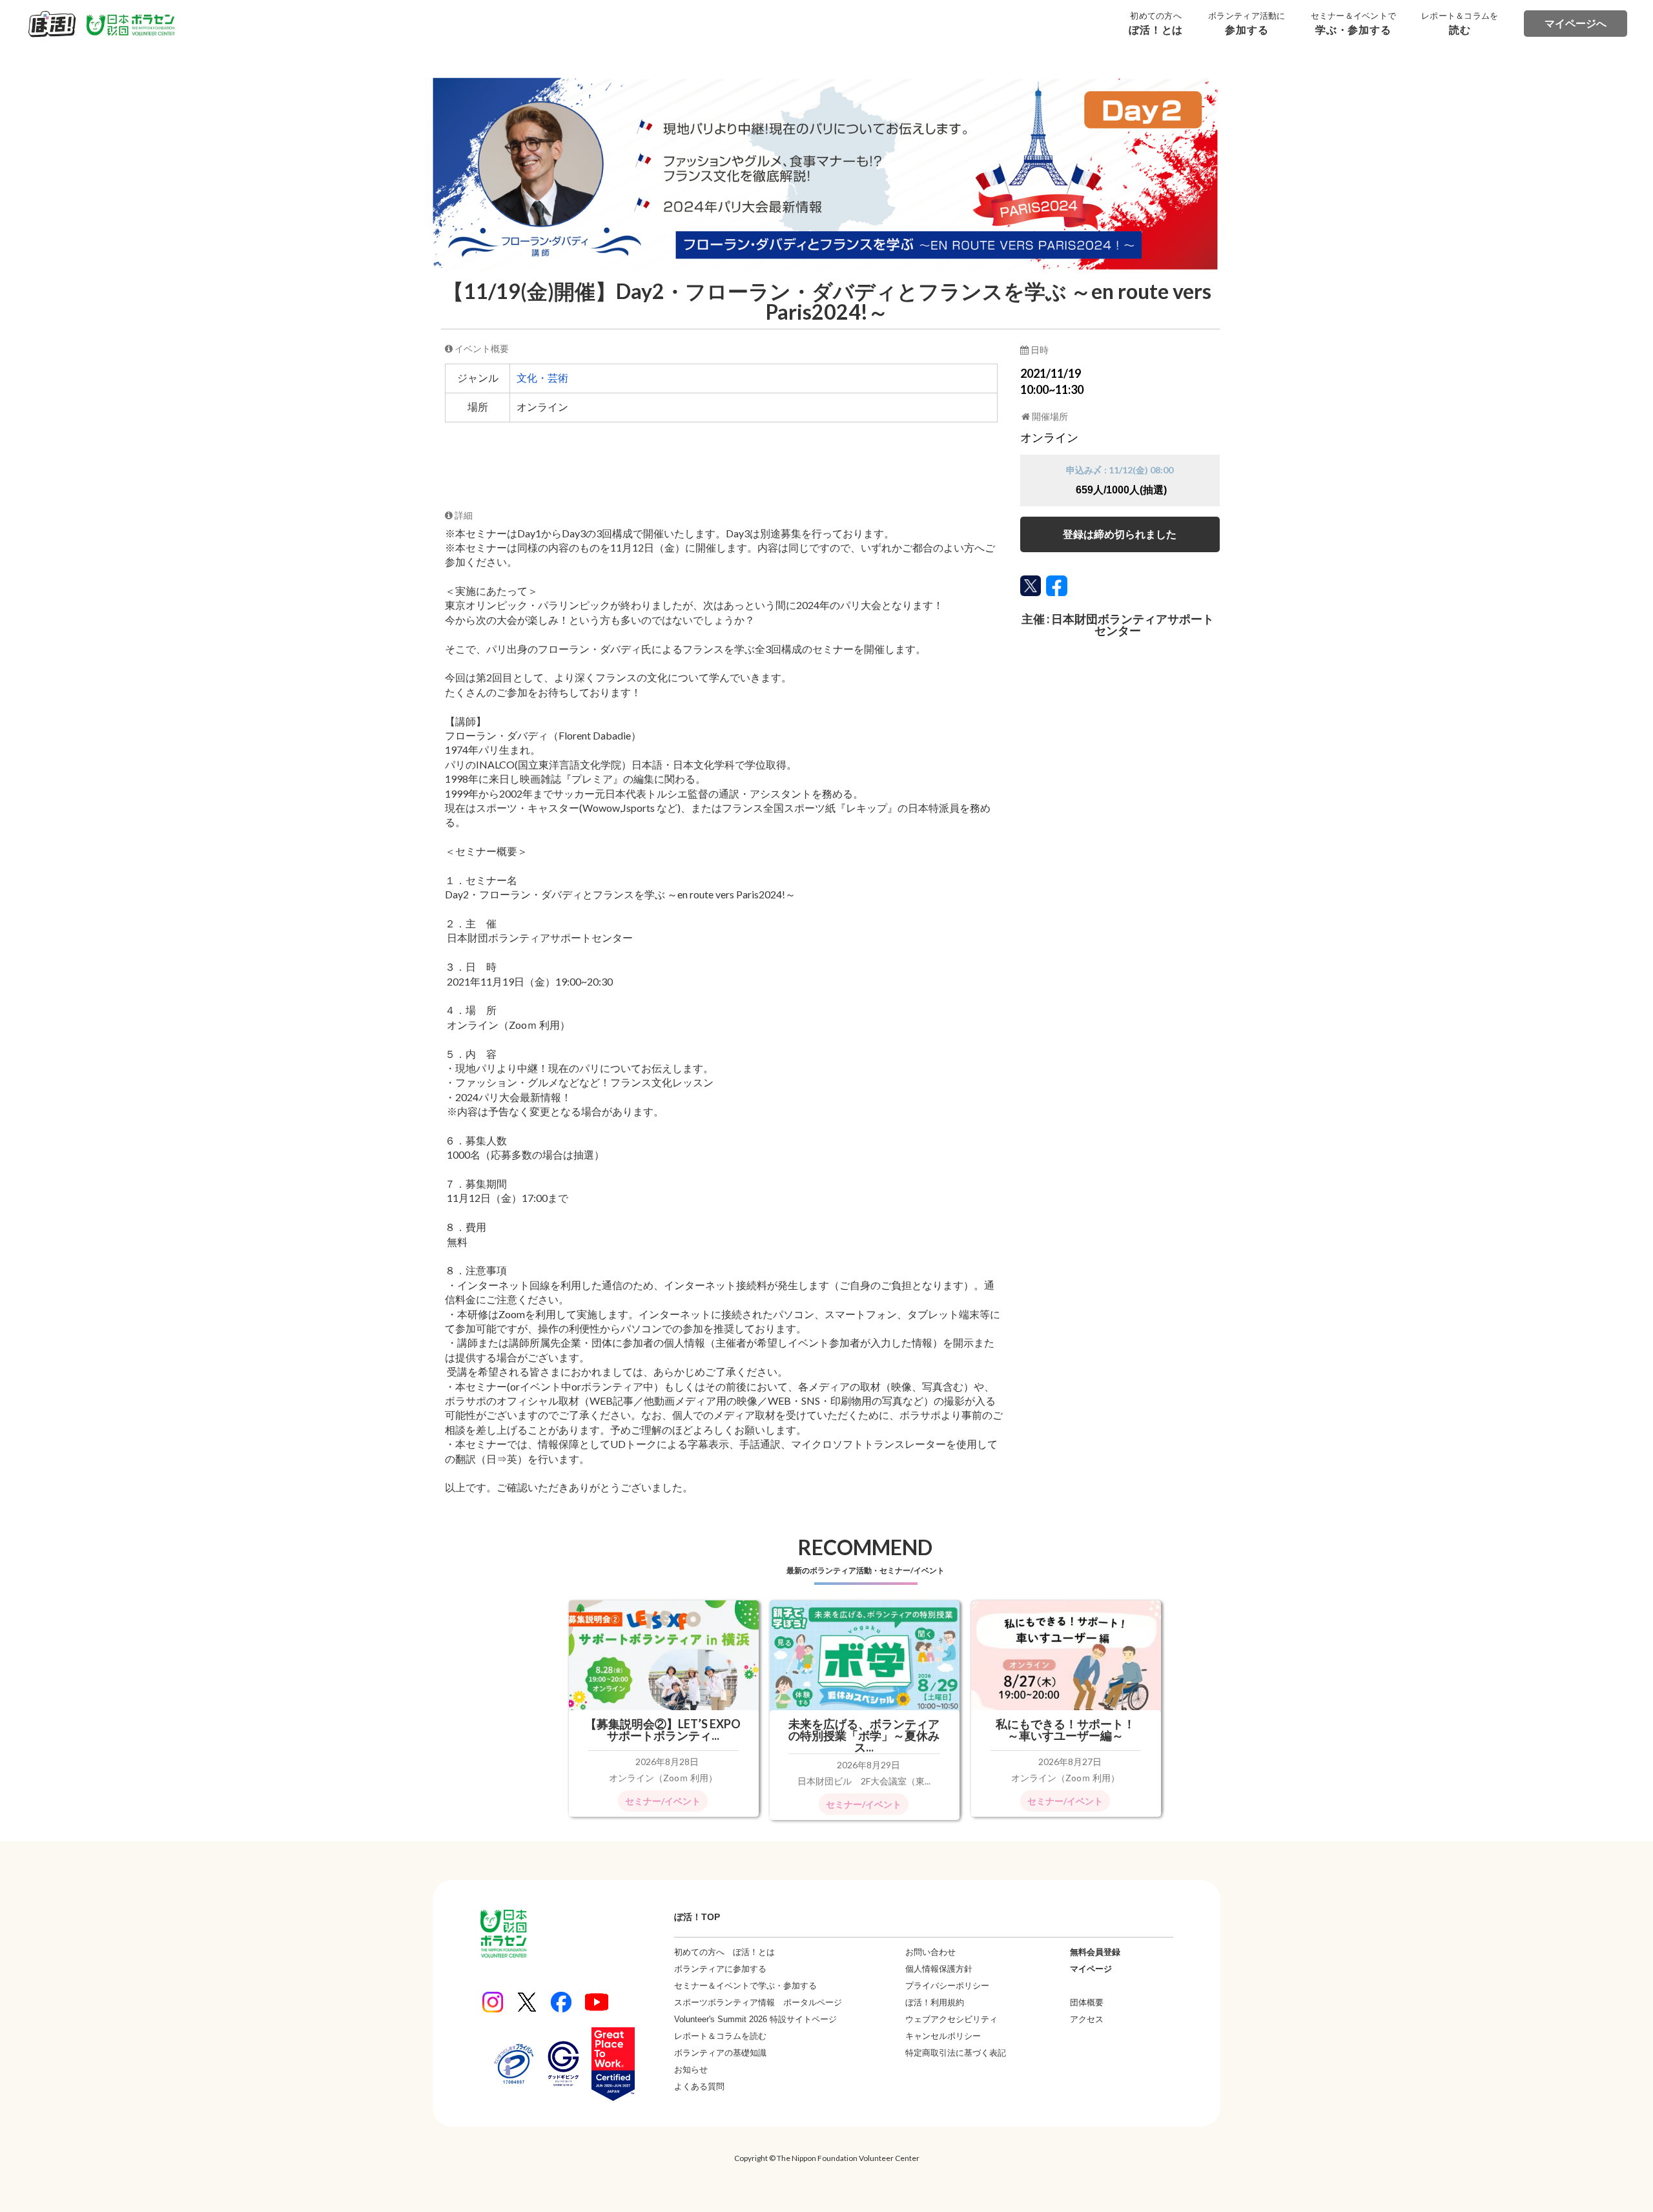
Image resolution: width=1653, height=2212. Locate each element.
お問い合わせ (930, 1952)
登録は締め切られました (1120, 534)
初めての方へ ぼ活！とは (724, 1952)
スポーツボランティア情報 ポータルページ (758, 2002)
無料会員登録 (1095, 1952)
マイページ (1091, 1969)
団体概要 (1087, 2002)
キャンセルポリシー (943, 2036)
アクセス (1087, 2019)
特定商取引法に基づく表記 (956, 2053)
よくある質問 (699, 2086)
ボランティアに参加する (720, 1969)
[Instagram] (493, 2002)
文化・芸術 (542, 378)
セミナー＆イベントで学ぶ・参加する (745, 1986)
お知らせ (691, 2070)
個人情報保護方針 (939, 1969)
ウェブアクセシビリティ (951, 2019)
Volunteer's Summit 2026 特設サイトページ (755, 2019)
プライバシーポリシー (947, 1986)
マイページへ (1576, 24)
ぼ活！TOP (697, 1917)
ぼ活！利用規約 (935, 2002)
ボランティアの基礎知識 (720, 2053)
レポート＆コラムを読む (720, 2036)
